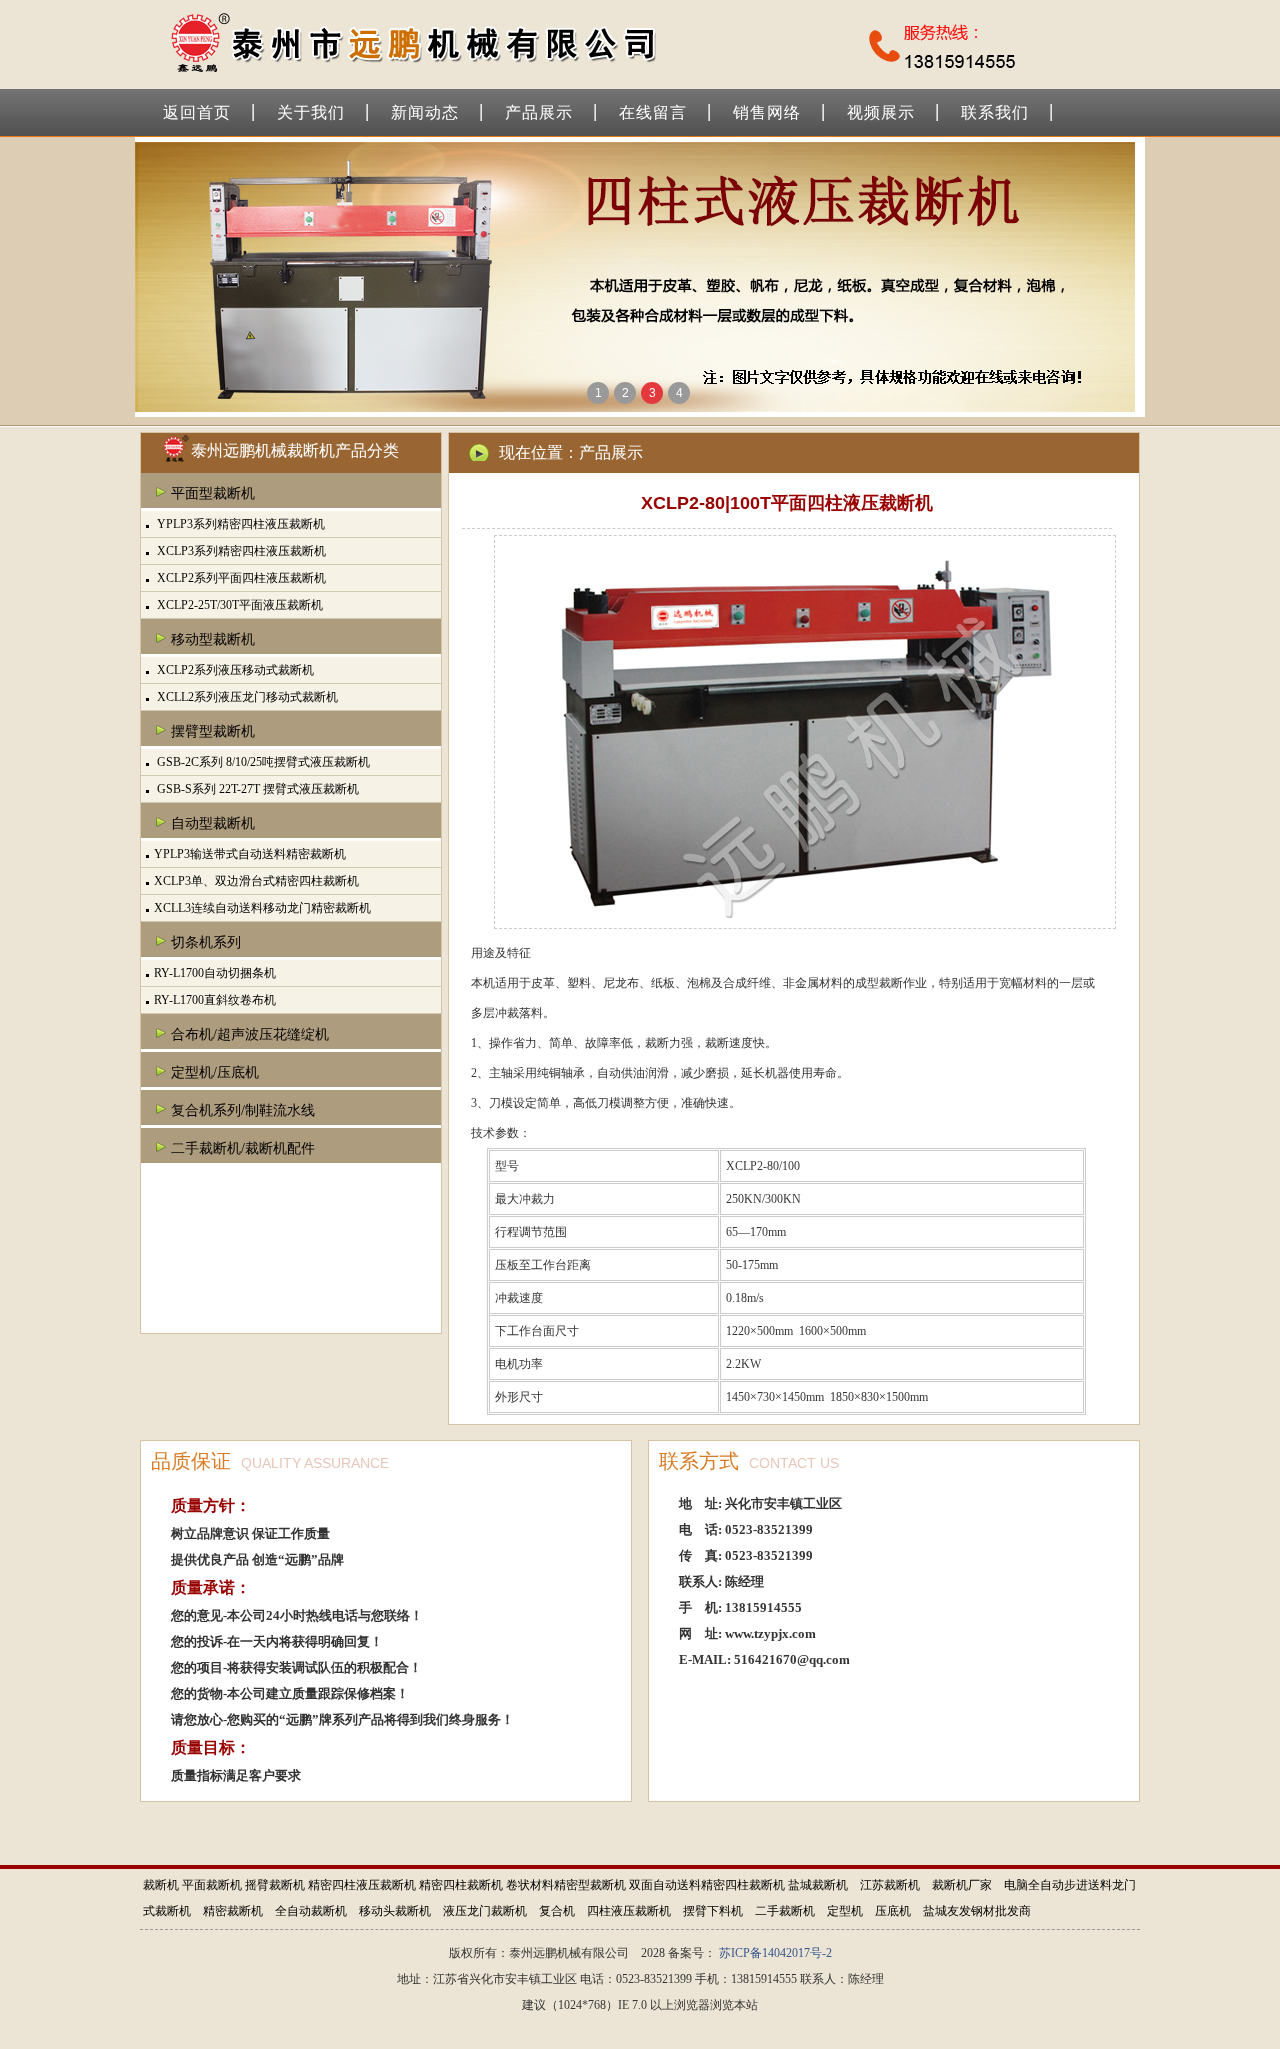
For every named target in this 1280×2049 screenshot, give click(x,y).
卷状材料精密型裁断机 (566, 1885)
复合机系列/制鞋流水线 (243, 1110)
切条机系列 (206, 942)
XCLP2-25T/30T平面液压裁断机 (238, 605)
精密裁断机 (233, 1911)
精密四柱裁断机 (461, 1885)
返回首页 (197, 112)
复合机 (557, 1911)
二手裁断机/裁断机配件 (243, 1148)
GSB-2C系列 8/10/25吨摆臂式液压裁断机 (262, 762)
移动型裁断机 (213, 639)
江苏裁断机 (890, 1885)
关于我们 (311, 112)
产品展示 (539, 112)
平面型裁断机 (213, 493)
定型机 (845, 1911)
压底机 (893, 1911)
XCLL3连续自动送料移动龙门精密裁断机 (262, 908)
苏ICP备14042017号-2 (775, 1953)
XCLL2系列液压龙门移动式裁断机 (246, 697)
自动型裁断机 (213, 823)
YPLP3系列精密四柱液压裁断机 (239, 524)
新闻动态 (425, 112)
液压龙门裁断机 (485, 1911)
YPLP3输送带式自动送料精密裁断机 (250, 854)
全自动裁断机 (311, 1911)
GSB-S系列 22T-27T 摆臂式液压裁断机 (256, 789)
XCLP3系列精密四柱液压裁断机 (240, 551)
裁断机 (161, 1885)
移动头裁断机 (395, 1911)
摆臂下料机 (713, 1911)
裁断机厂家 (962, 1885)
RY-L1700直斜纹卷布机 (215, 1000)
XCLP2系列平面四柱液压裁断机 (240, 578)
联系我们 (995, 112)
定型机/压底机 (215, 1072)
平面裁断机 (212, 1885)
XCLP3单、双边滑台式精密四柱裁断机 (256, 881)
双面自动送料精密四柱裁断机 (707, 1885)
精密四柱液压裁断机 (362, 1885)
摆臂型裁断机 (213, 731)
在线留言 (653, 112)
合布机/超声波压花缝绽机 (250, 1034)
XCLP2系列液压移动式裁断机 (234, 670)
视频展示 (881, 112)
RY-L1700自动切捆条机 (215, 973)
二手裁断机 (785, 1911)
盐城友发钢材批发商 (977, 1911)
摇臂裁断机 (275, 1885)
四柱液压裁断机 (629, 1911)
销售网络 (767, 112)
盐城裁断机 (818, 1885)
